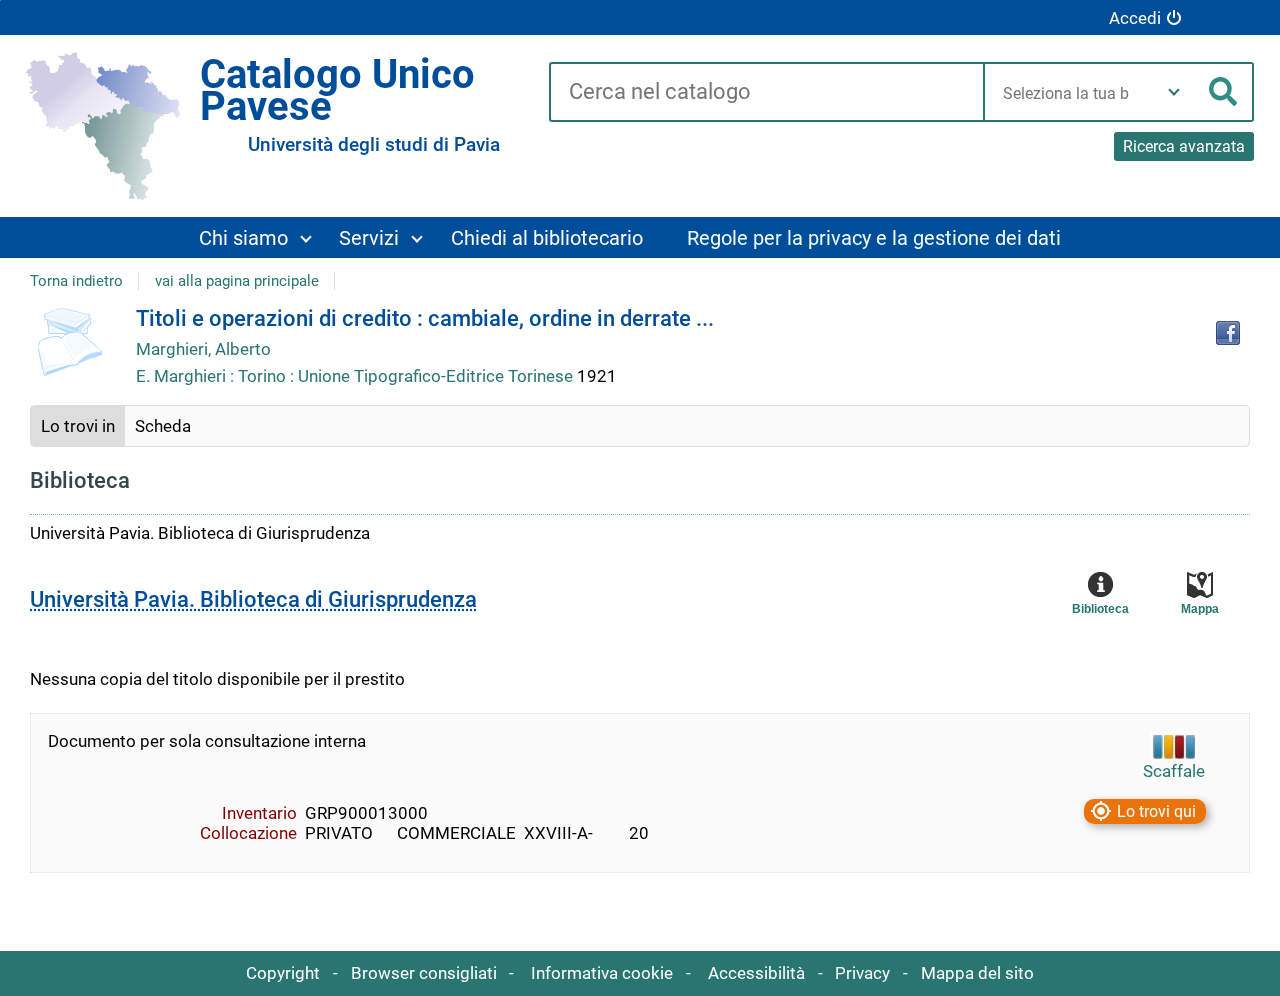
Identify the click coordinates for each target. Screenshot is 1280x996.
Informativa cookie (602, 973)
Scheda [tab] (163, 426)
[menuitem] (255, 237)
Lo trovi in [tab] (78, 426)
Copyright (283, 973)
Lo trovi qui (1156, 811)
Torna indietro (76, 281)
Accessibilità (756, 973)
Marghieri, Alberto (203, 349)
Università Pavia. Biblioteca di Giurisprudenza (253, 599)
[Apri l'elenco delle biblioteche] (1174, 92)
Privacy (862, 973)
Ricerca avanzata (1184, 146)
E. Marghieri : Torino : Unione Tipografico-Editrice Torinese (356, 376)
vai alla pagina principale (237, 281)
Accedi (1135, 18)
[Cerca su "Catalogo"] (766, 93)
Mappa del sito (977, 973)
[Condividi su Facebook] (1228, 333)
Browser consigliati (424, 973)
